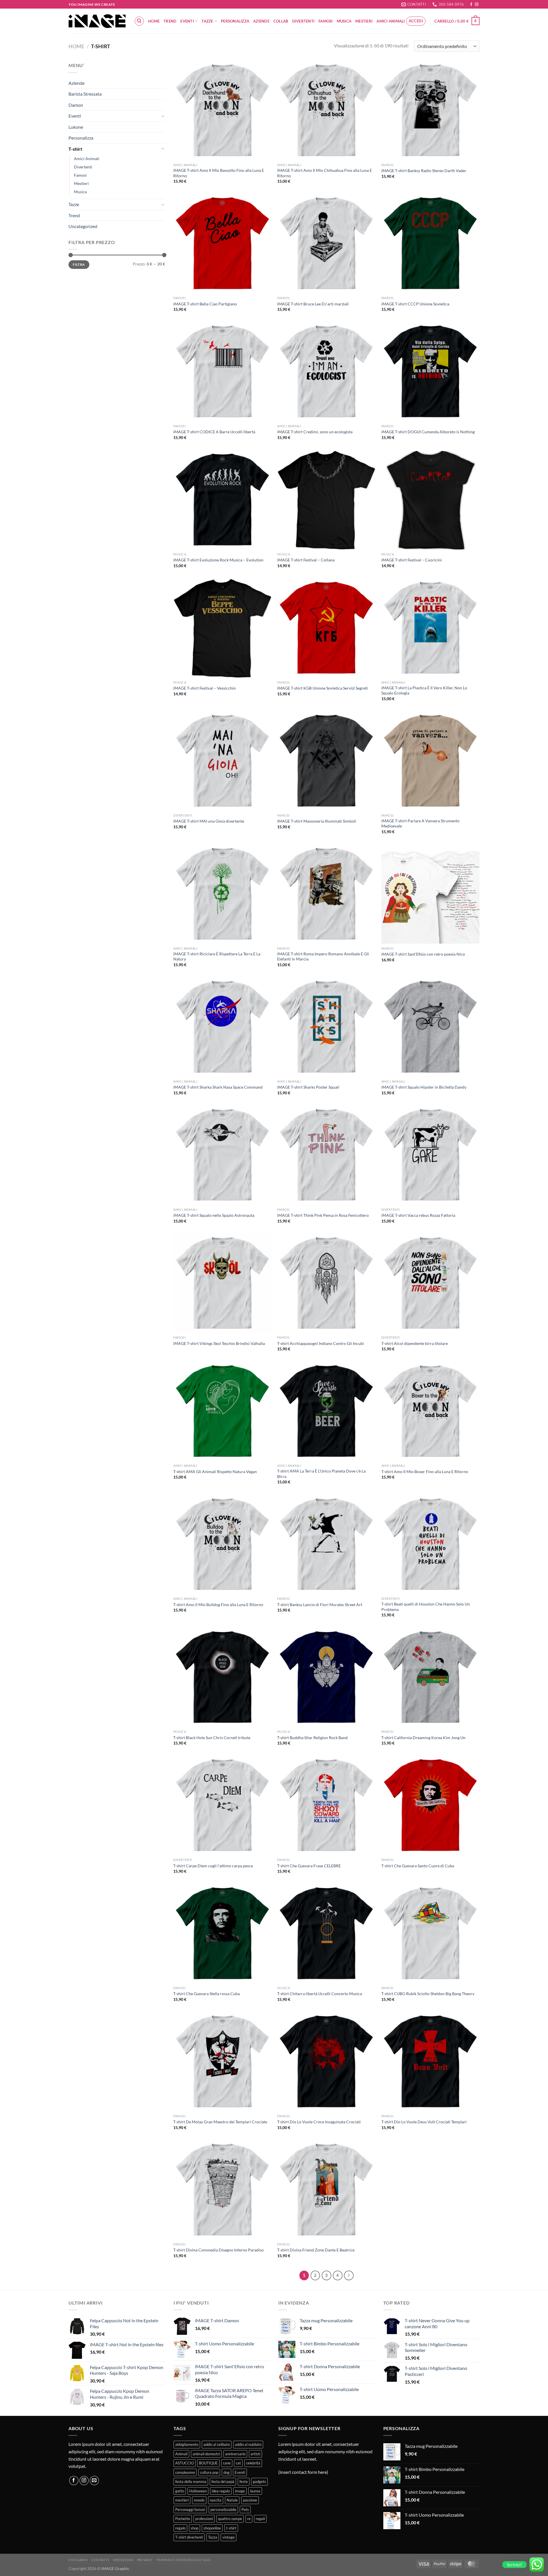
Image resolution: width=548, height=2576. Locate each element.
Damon (76, 105)
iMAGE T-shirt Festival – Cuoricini (412, 560)
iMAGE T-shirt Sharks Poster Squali (308, 1087)
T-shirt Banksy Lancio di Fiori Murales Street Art (320, 1605)
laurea (255, 2491)
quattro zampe (230, 2519)
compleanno (185, 2472)
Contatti (100, 2560)
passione (250, 2500)
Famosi (326, 21)
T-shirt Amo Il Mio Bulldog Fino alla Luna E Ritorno (218, 1605)
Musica (344, 21)
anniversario (235, 2454)
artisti (255, 2454)
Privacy (145, 2560)
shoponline (212, 2528)
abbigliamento (187, 2444)
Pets (245, 2509)
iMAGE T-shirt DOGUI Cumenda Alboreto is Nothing (428, 432)
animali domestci (206, 2454)
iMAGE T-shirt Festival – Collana (306, 560)
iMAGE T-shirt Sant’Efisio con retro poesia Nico (423, 954)
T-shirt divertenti (189, 2537)
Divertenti (304, 21)
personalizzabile (223, 2509)
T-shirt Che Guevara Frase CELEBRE (309, 1866)
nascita (216, 2500)
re (249, 2519)
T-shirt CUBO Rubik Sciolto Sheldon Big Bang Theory (428, 1994)
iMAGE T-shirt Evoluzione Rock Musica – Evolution (218, 560)
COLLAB (281, 21)
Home (154, 21)
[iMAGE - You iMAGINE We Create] (97, 21)
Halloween (198, 2491)
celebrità (253, 2463)
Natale (232, 2500)
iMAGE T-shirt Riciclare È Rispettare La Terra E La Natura (217, 956)
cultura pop (209, 2472)
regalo (180, 2528)
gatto (180, 2491)
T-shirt (75, 149)
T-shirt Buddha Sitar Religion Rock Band (312, 1738)
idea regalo (221, 2491)
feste (244, 2482)
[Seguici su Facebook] (471, 5)
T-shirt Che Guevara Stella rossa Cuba (206, 1994)
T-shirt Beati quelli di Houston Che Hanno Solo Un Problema (426, 1607)
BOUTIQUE (208, 2463)
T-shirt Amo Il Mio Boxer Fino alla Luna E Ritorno (425, 1472)
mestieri (182, 2500)
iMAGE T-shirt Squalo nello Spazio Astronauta (214, 1215)
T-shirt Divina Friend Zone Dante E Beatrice (316, 2250)
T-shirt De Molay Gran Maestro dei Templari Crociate (220, 2122)
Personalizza (235, 21)
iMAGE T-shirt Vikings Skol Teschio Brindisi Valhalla (219, 1343)
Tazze (207, 21)
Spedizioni (123, 2560)
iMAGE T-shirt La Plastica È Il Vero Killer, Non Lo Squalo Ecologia (424, 690)
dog (226, 2472)
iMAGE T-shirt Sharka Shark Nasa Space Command (218, 1087)
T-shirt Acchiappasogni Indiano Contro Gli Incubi (321, 1343)
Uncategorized (83, 226)
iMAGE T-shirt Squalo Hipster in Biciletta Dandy (424, 1087)
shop (195, 2528)
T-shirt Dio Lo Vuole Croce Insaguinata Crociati (319, 2122)
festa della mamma (191, 2482)
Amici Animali (391, 21)
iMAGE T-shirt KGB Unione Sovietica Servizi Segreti (323, 688)
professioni (204, 2519)
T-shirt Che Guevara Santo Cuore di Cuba (418, 1866)
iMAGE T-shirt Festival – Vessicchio (205, 688)
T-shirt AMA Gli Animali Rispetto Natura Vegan (215, 1472)
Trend (170, 21)
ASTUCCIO (185, 2463)
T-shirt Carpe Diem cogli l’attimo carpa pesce (213, 1866)
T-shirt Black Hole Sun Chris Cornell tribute (212, 1738)
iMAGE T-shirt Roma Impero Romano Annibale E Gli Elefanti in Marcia (323, 956)
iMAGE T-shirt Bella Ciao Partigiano (205, 304)
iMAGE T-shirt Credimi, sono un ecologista (315, 432)
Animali (181, 2454)
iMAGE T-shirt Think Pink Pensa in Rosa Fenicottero (323, 1215)
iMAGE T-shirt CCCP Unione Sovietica (415, 304)
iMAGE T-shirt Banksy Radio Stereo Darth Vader (424, 171)
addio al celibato (217, 2444)
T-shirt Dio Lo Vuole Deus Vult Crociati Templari (424, 2122)
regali (260, 2519)
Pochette (183, 2519)
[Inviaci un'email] (94, 2481)
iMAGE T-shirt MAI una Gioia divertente (209, 821)
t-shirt (231, 2528)
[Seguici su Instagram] (477, 5)
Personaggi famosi (190, 2509)
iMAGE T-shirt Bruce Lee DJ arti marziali (313, 304)
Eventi (187, 21)
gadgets (259, 2482)
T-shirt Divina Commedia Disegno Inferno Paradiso (218, 2250)
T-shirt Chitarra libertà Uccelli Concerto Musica (320, 1994)
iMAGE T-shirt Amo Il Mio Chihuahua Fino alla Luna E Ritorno (325, 173)
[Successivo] (349, 2275)
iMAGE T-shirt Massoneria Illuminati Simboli (317, 821)
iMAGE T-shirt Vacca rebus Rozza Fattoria (418, 1215)
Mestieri (364, 21)
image (240, 2491)
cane (227, 2463)
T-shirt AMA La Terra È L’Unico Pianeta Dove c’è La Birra (321, 1474)
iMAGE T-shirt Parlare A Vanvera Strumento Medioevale (420, 823)
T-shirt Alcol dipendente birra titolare (415, 1343)
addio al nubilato (248, 2444)
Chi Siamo (78, 2560)
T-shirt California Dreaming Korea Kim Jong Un (423, 1738)
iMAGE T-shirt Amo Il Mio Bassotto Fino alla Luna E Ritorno (219, 173)
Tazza (213, 2537)
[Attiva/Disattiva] (163, 116)
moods (199, 2500)
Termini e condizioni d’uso (183, 2560)
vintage (228, 2537)
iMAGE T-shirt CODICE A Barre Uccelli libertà (214, 432)
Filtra (79, 264)
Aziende (261, 21)
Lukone (76, 127)
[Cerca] (139, 21)
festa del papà (223, 2482)
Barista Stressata (85, 94)
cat (238, 2463)
